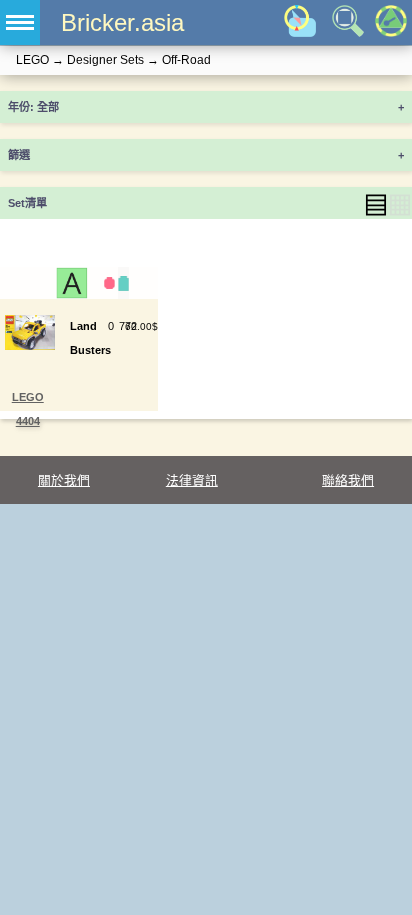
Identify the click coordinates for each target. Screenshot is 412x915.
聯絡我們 (348, 480)
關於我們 (64, 480)
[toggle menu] (20, 22)
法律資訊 (192, 480)
